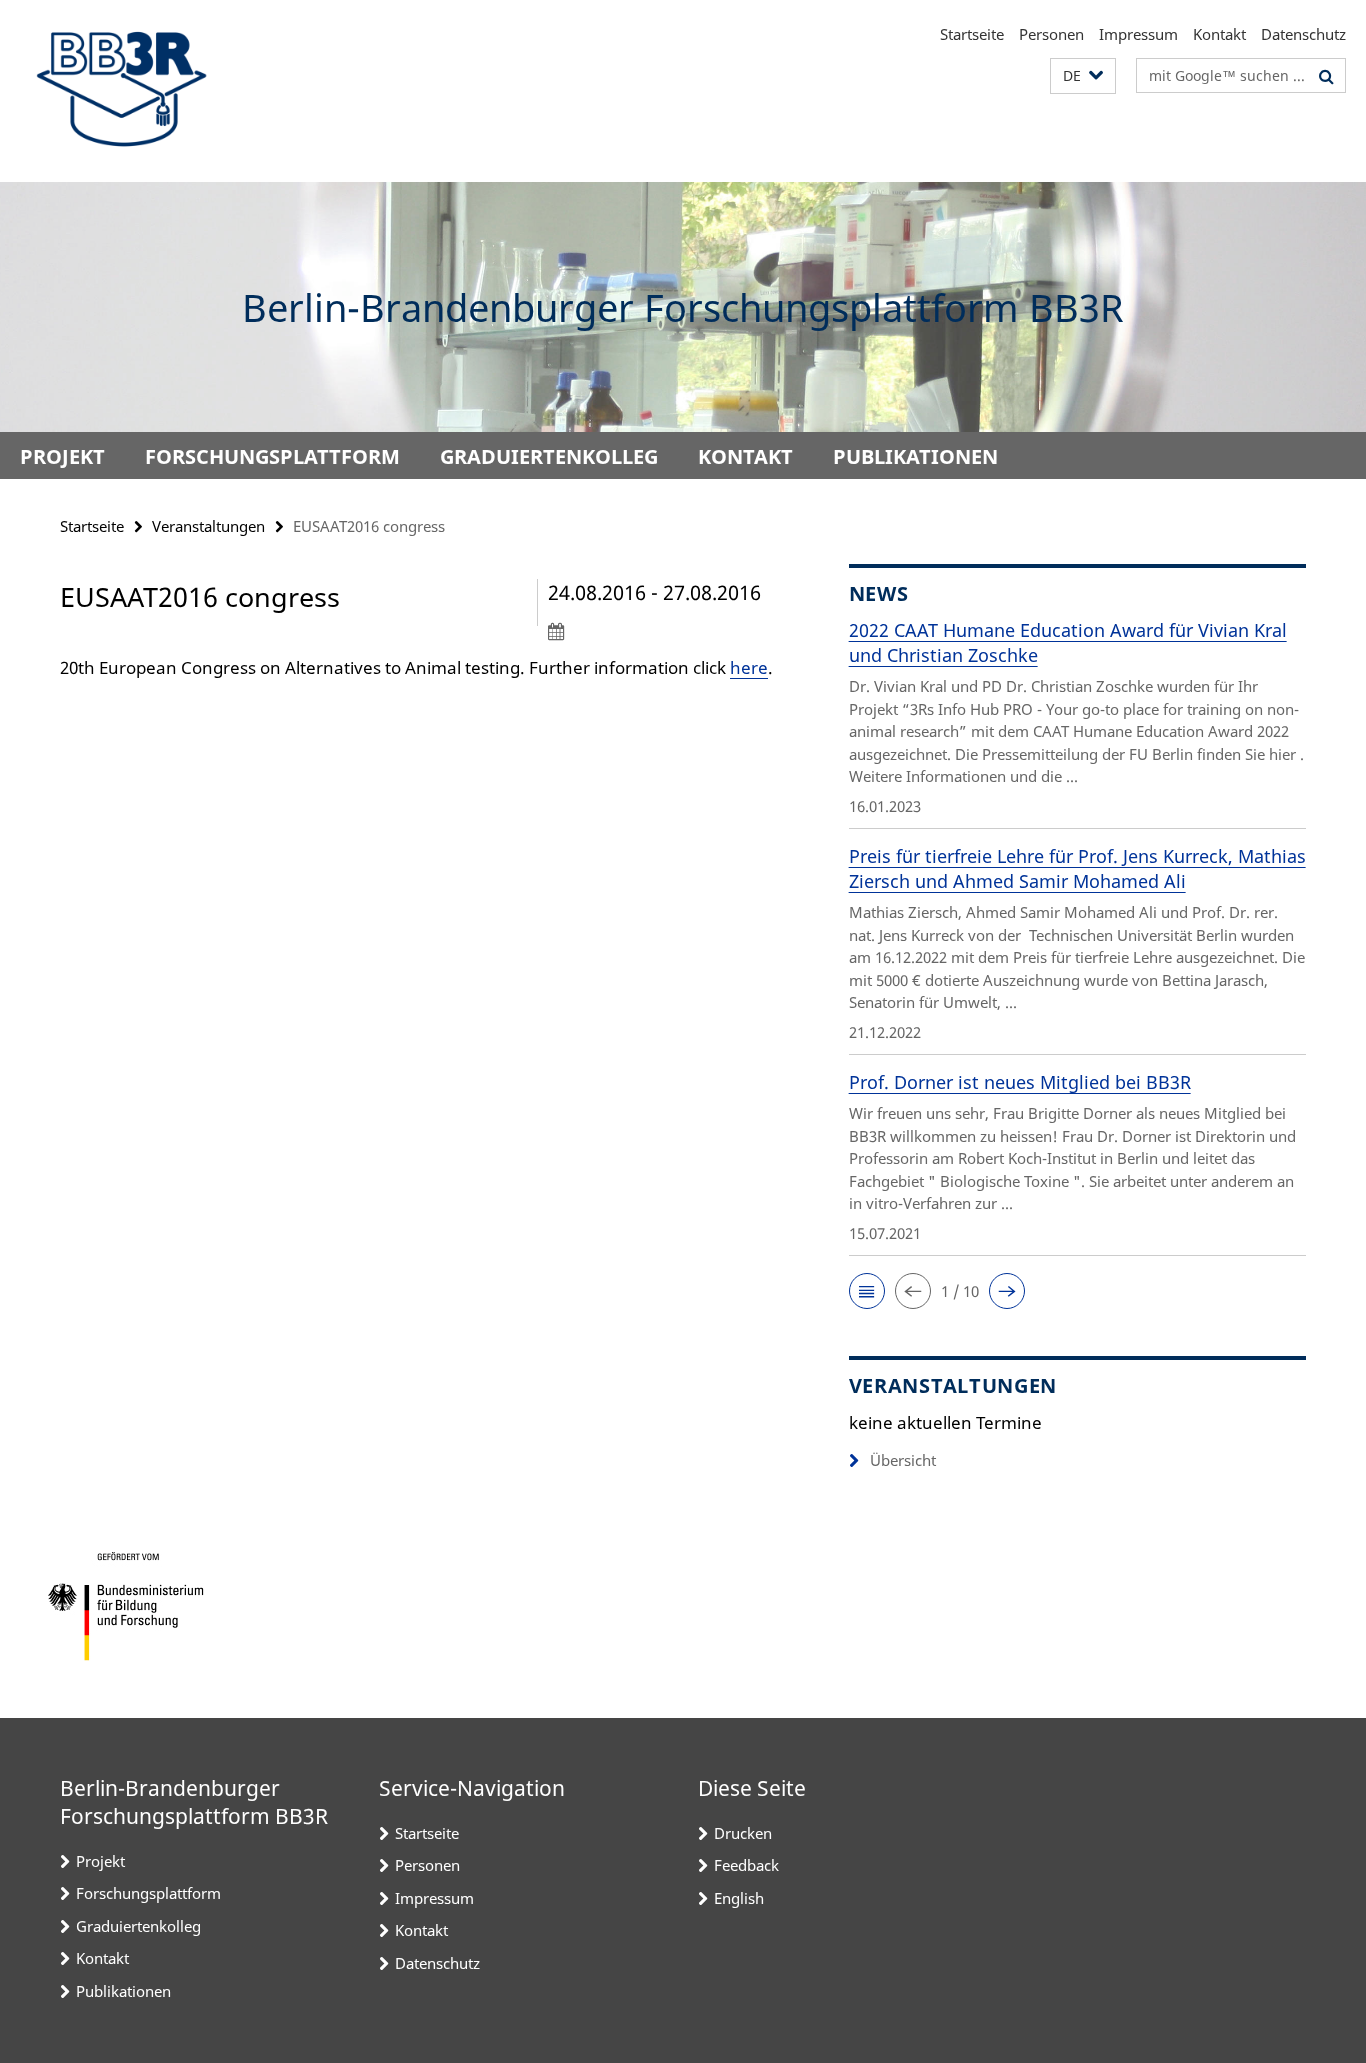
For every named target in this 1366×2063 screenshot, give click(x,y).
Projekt (62, 456)
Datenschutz (1303, 34)
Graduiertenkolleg (549, 456)
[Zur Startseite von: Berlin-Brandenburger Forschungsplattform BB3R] (120, 91)
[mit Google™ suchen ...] (1326, 76)
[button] (1083, 76)
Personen (1051, 34)
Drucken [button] (743, 1833)
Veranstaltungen (208, 526)
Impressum (1138, 34)
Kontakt (1219, 34)
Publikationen (915, 456)
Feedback (746, 1865)
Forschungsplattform (272, 456)
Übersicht (903, 1460)
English (739, 1898)
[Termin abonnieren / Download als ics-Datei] (661, 631)
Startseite (972, 34)
